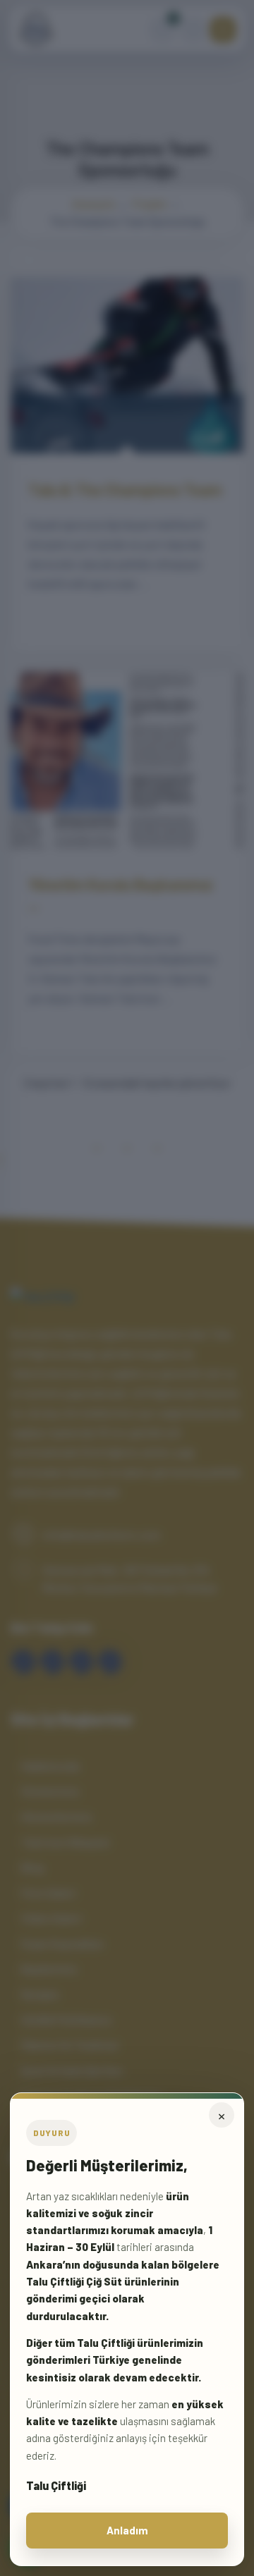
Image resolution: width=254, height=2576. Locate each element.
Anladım (127, 2530)
